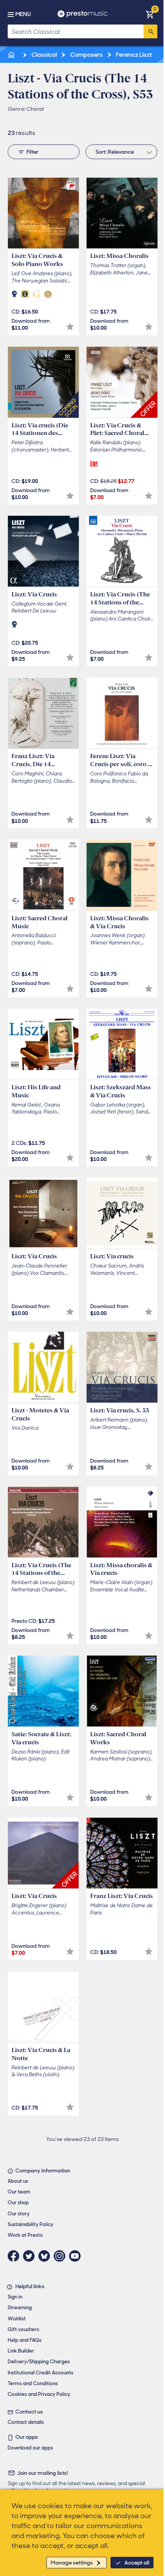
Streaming (20, 2308)
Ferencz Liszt (133, 55)
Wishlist (17, 2319)
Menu (23, 14)
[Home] (12, 55)
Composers (86, 55)
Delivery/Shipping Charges (39, 2362)
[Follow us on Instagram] (61, 2256)
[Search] (150, 31)
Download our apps (30, 2448)
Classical (44, 55)
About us (18, 2181)
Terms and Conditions (33, 2383)
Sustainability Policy (31, 2224)
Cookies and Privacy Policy (39, 2394)
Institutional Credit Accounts (40, 2373)
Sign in (15, 2297)
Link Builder (21, 2351)
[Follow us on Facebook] (15, 2256)
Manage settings (72, 2563)
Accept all (137, 2563)
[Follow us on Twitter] (31, 2256)
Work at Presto (25, 2235)
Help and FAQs (25, 2340)
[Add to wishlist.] (70, 327)
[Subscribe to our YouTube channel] (77, 2256)
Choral (35, 109)
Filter (32, 152)
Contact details (26, 2422)
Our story (19, 2214)
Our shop (18, 2202)
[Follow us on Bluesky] (46, 2256)
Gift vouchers (23, 2329)
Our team (19, 2192)
